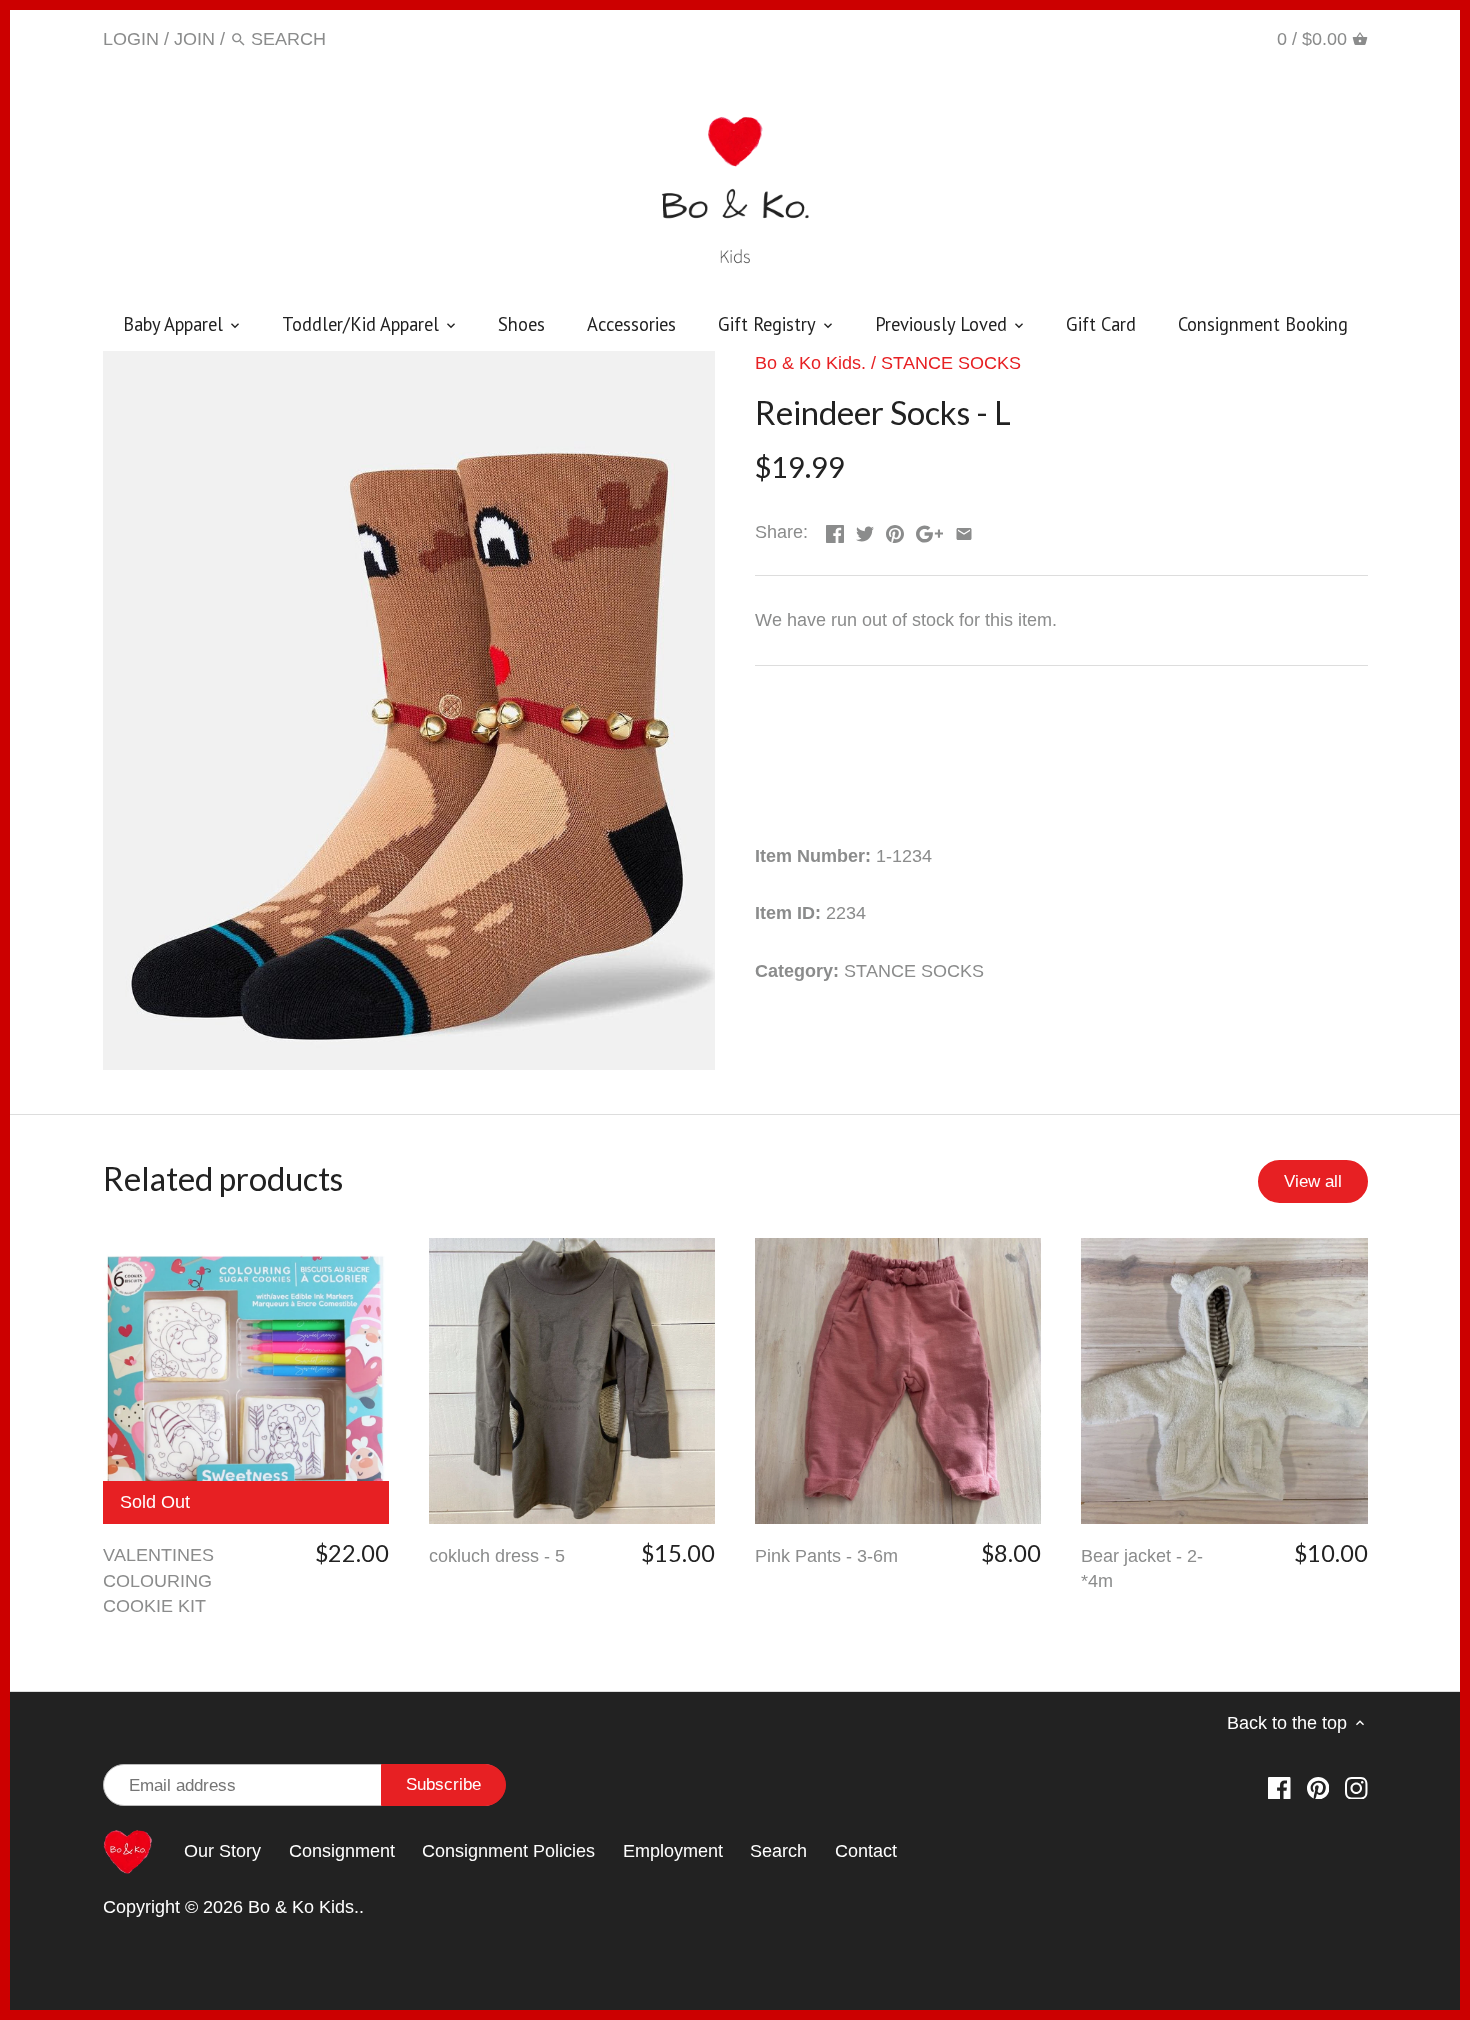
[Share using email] (964, 530)
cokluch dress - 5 (497, 1556)
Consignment (342, 1851)
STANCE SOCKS (951, 363)
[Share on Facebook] (835, 530)
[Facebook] (1152, 38)
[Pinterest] (1191, 38)
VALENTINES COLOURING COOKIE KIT (158, 1580)
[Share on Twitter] (865, 530)
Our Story (222, 1851)
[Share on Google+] (929, 530)
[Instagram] (1229, 38)
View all (1313, 1181)
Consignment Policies (508, 1851)
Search (778, 1851)
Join (194, 39)
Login (131, 39)
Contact (866, 1851)
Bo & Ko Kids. (810, 363)
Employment (673, 1851)
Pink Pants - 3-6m (826, 1556)
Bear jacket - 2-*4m (1142, 1568)
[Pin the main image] (895, 530)
